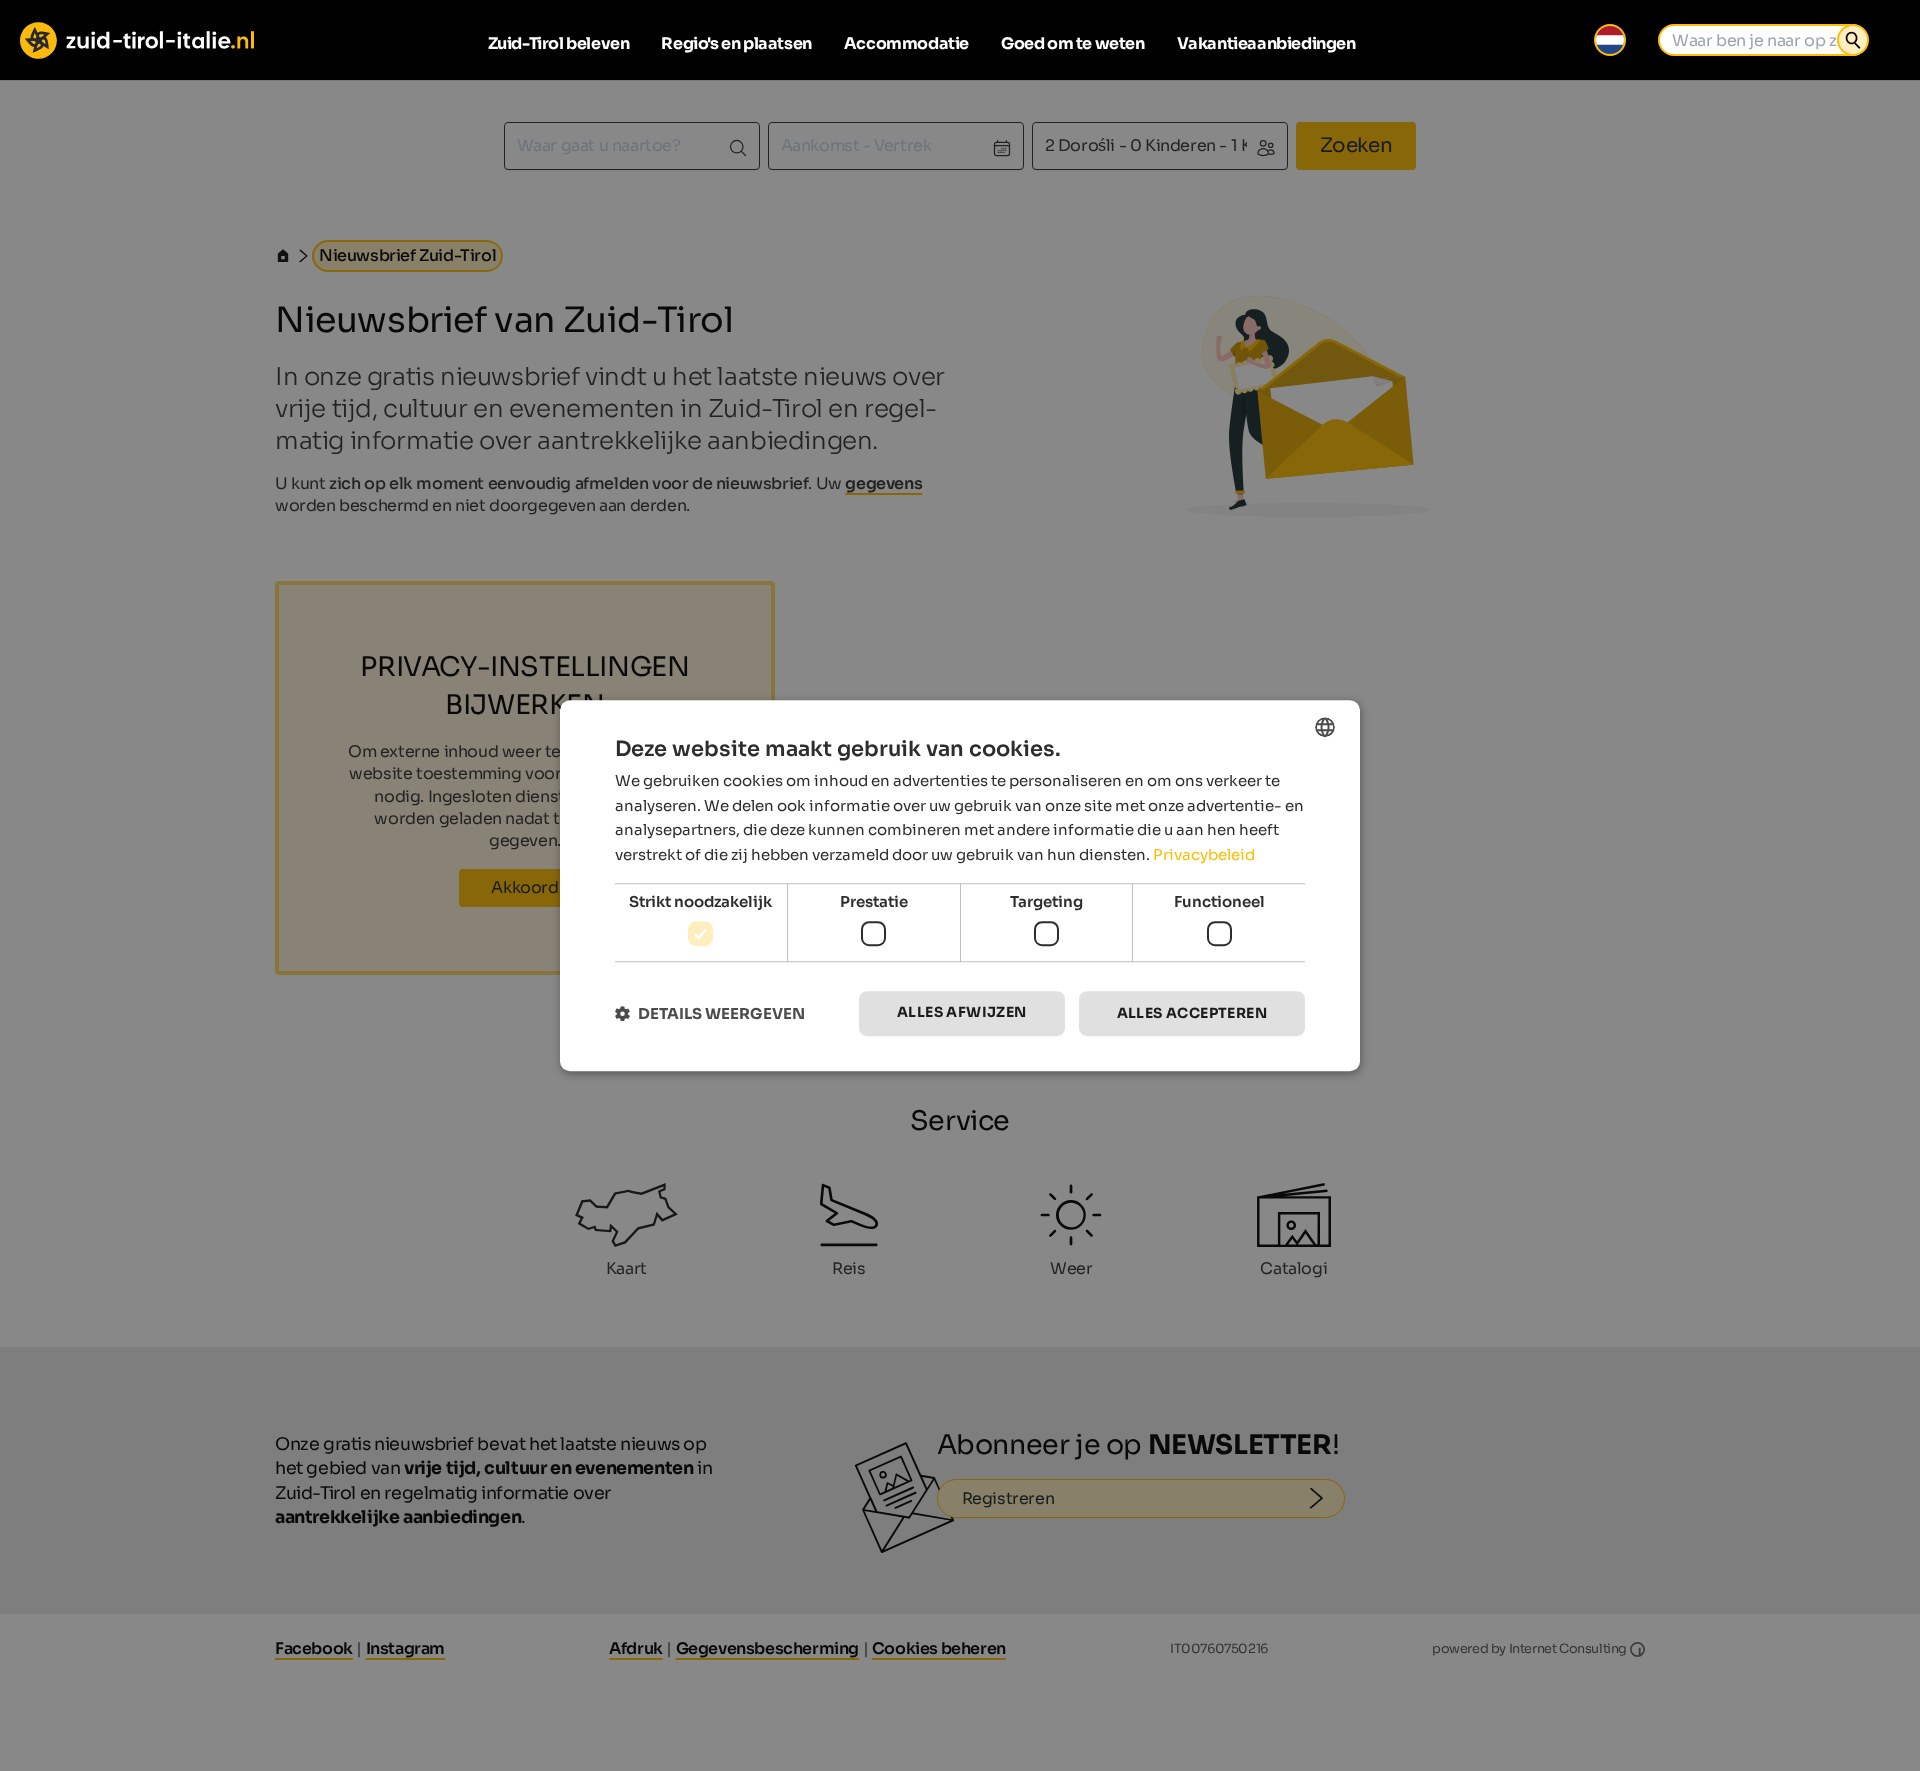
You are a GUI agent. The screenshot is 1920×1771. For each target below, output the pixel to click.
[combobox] (1325, 727)
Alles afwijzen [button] (962, 1013)
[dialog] (960, 886)
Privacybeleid (1204, 854)
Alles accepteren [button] (1192, 1014)
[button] (710, 1013)
